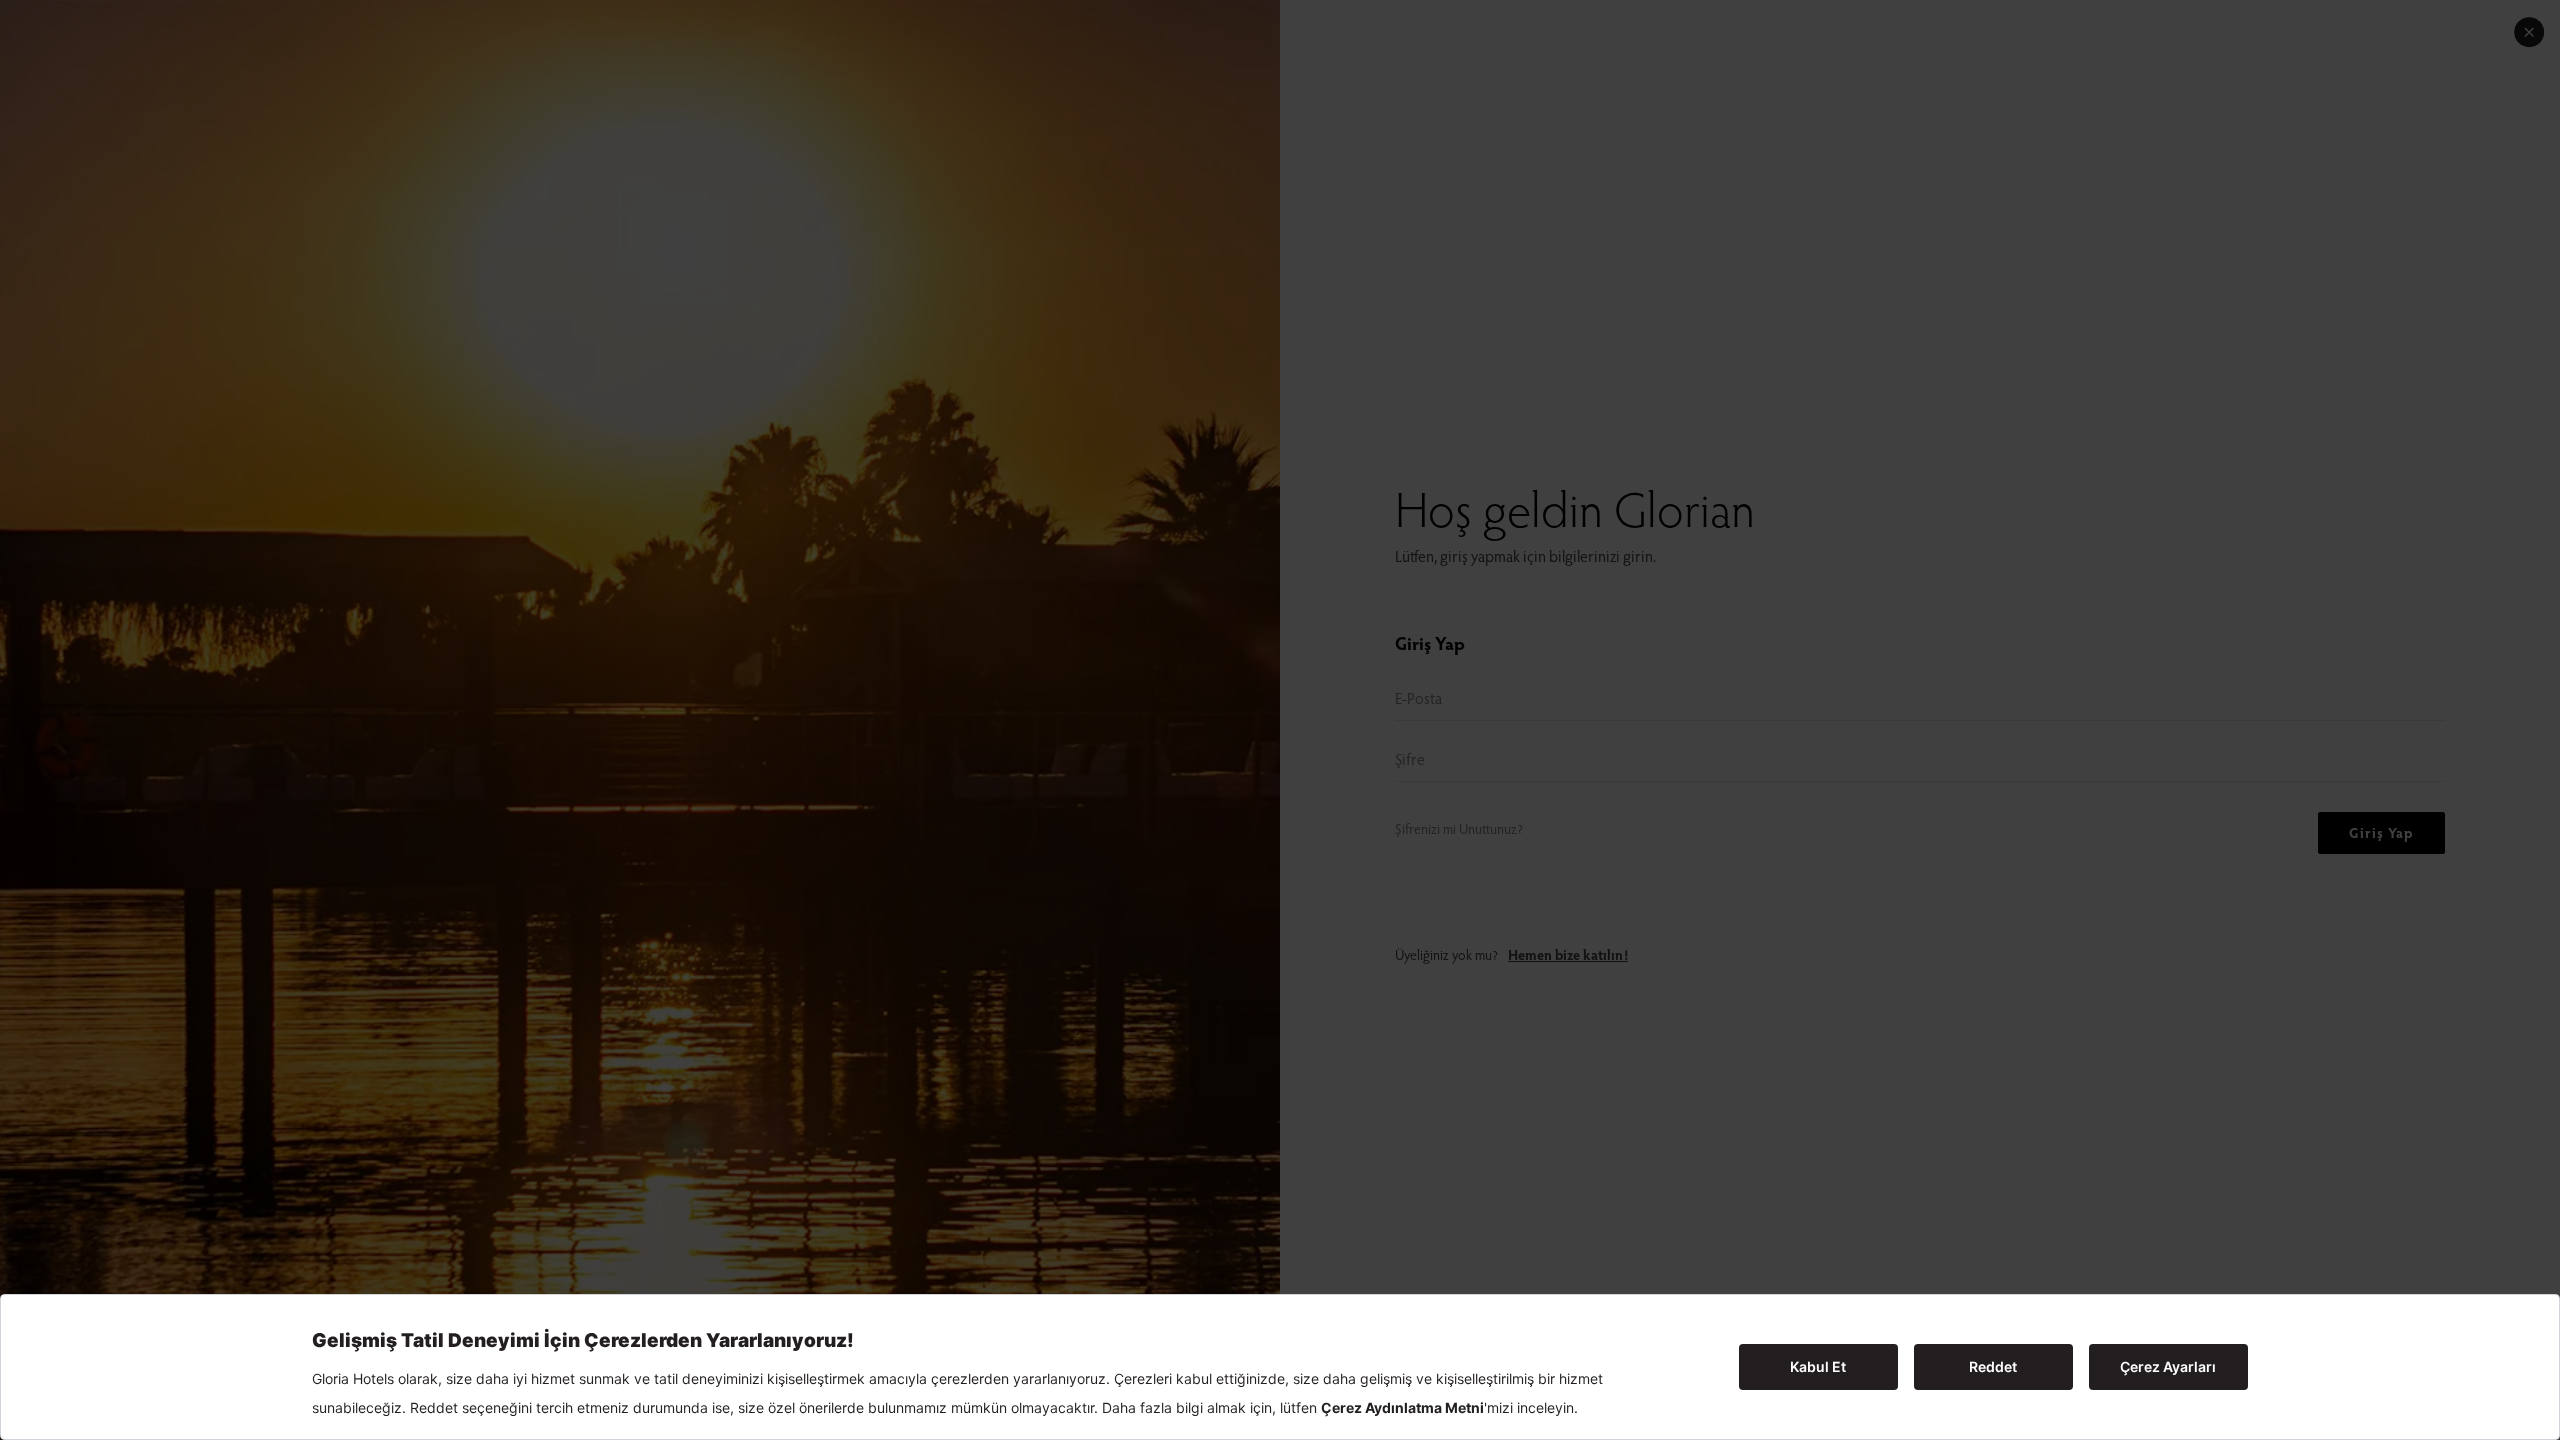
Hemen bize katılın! (1568, 954)
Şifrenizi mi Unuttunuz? (1459, 828)
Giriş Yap (2381, 832)
